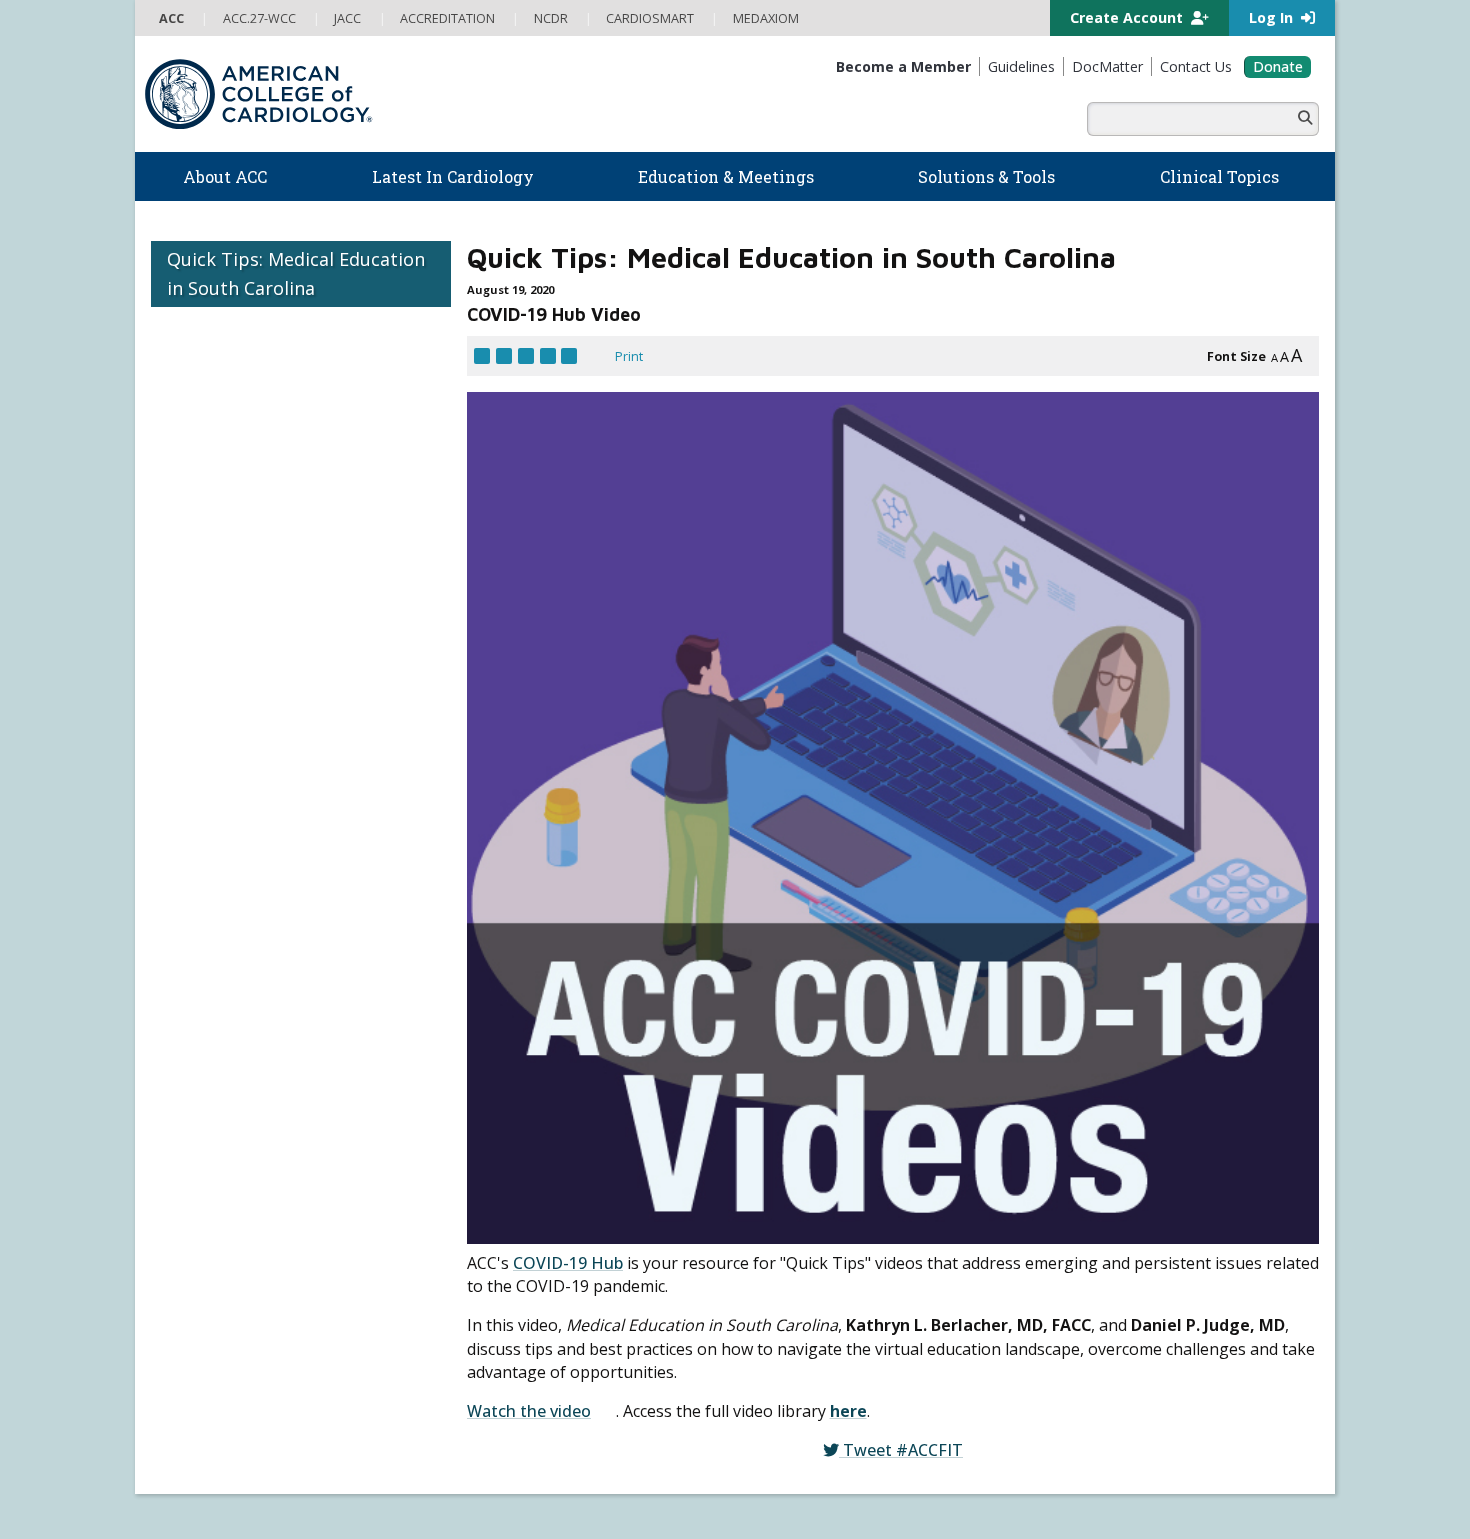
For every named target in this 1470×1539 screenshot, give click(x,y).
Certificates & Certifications (527, 1127)
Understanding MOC (508, 1187)
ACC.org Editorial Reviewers (1079, 1450)
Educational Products (806, 1027)
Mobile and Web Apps (809, 1087)
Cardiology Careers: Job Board (833, 946)
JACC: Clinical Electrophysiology (834, 1348)
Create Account (1128, 17)
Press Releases (619, 1450)
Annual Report (1215, 1450)
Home (291, 809)
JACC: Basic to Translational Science (847, 1247)
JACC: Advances (788, 1206)
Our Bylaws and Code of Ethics (241, 1027)
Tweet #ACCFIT (727, 651)
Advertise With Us (300, 1450)
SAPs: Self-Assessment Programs (547, 1086)
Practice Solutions (796, 966)
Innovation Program (209, 986)
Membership (379, 809)
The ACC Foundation (211, 926)
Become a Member (207, 1127)
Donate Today (205, 1285)
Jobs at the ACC (196, 1006)
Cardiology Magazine (509, 926)
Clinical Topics (802, 1125)
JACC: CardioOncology (807, 1267)
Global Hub (184, 1228)
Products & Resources (514, 1046)
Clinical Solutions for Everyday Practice (856, 986)
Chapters (178, 1207)
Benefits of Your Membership (239, 1167)
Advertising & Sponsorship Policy (462, 1450)
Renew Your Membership (227, 1147)
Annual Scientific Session (522, 1228)
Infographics (780, 1006)
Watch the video (529, 597)
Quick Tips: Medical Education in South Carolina (296, 273)
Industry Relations (205, 1047)
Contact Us (1089, 1050)
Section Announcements (969, 809)
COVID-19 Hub (568, 403)
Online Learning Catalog (518, 1025)
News (464, 905)
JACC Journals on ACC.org (846, 1164)
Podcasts (474, 966)
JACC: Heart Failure (797, 1368)
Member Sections (509, 809)
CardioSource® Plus (508, 1106)
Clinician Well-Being (801, 905)
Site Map (602, 1471)
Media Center (195, 1450)
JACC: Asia (772, 1226)
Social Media (714, 1450)
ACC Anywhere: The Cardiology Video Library (579, 1066)
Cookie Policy (525, 1471)
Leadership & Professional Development (568, 1147)
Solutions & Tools (811, 883)
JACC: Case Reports (800, 1327)
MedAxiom (1086, 1018)
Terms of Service (425, 1471)
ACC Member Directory (218, 1248)
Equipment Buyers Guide (819, 1047)
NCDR (1065, 921)
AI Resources (782, 1067)
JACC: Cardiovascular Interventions (845, 1307)
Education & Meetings (535, 1003)
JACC (756, 1186)
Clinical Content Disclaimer (907, 1450)
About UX (790, 1450)
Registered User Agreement (280, 1471)
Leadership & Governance (229, 905)
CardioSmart (1095, 985)
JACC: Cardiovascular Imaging (828, 1287)
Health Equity (190, 966)
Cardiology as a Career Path (825, 926)
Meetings (475, 1207)
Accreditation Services (1138, 953)
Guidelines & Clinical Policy (526, 946)
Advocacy (178, 946)
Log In (1273, 17)
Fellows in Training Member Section (726, 809)
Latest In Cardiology (528, 883)
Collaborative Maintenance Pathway (553, 1167)
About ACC (193, 883)
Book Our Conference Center (238, 1067)
